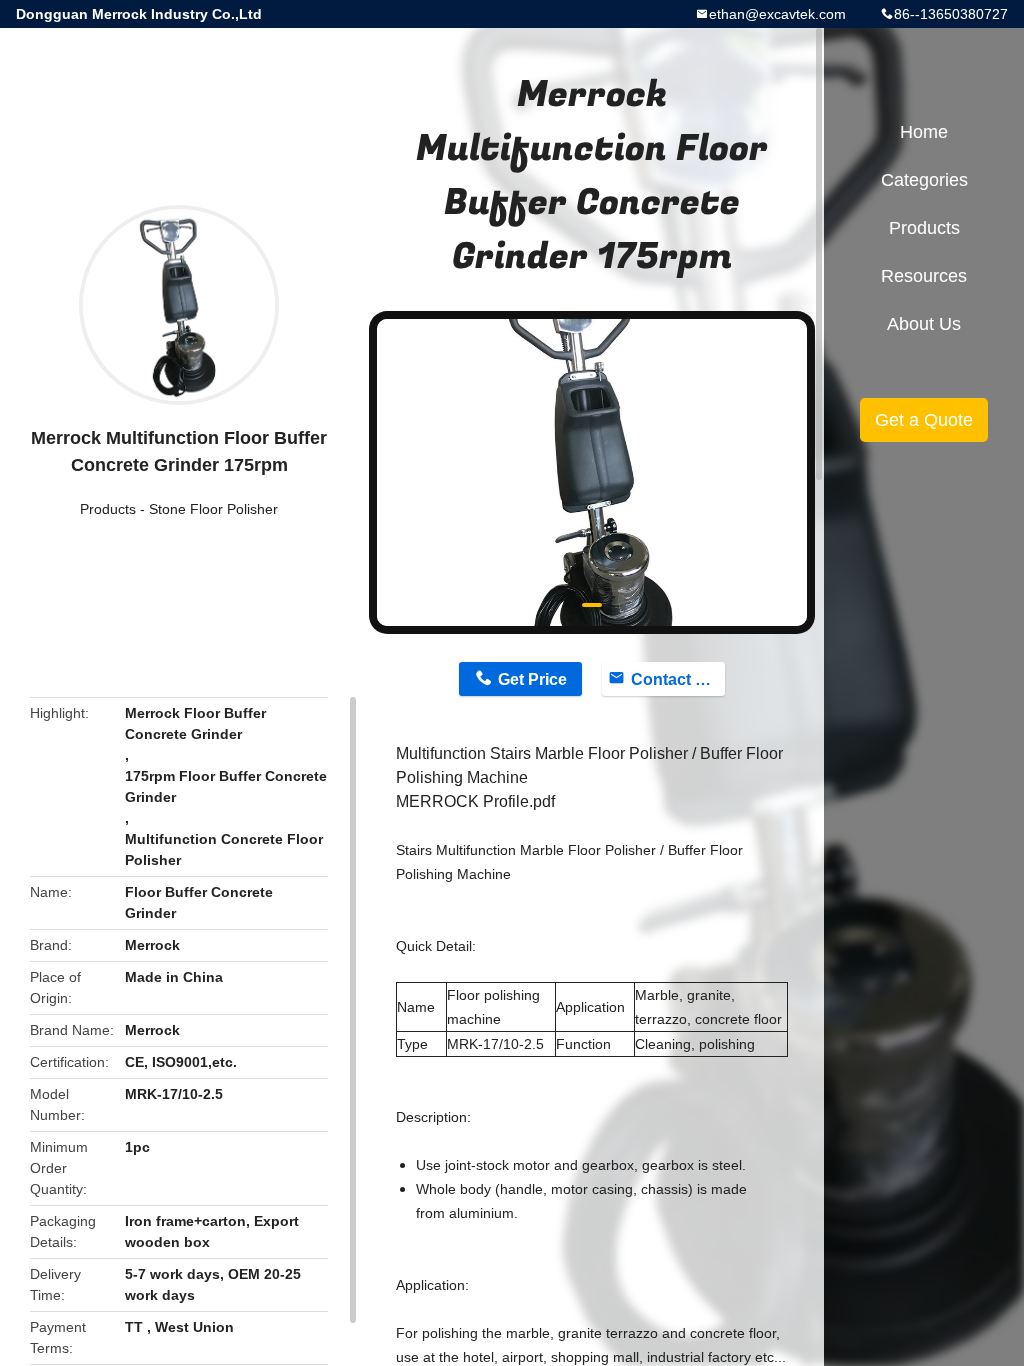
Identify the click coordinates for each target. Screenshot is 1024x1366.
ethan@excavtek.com (777, 14)
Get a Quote (924, 420)
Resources (924, 276)
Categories (924, 180)
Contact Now (678, 679)
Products (108, 509)
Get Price (532, 679)
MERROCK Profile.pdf (475, 801)
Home (924, 132)
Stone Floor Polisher (213, 509)
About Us (924, 324)
